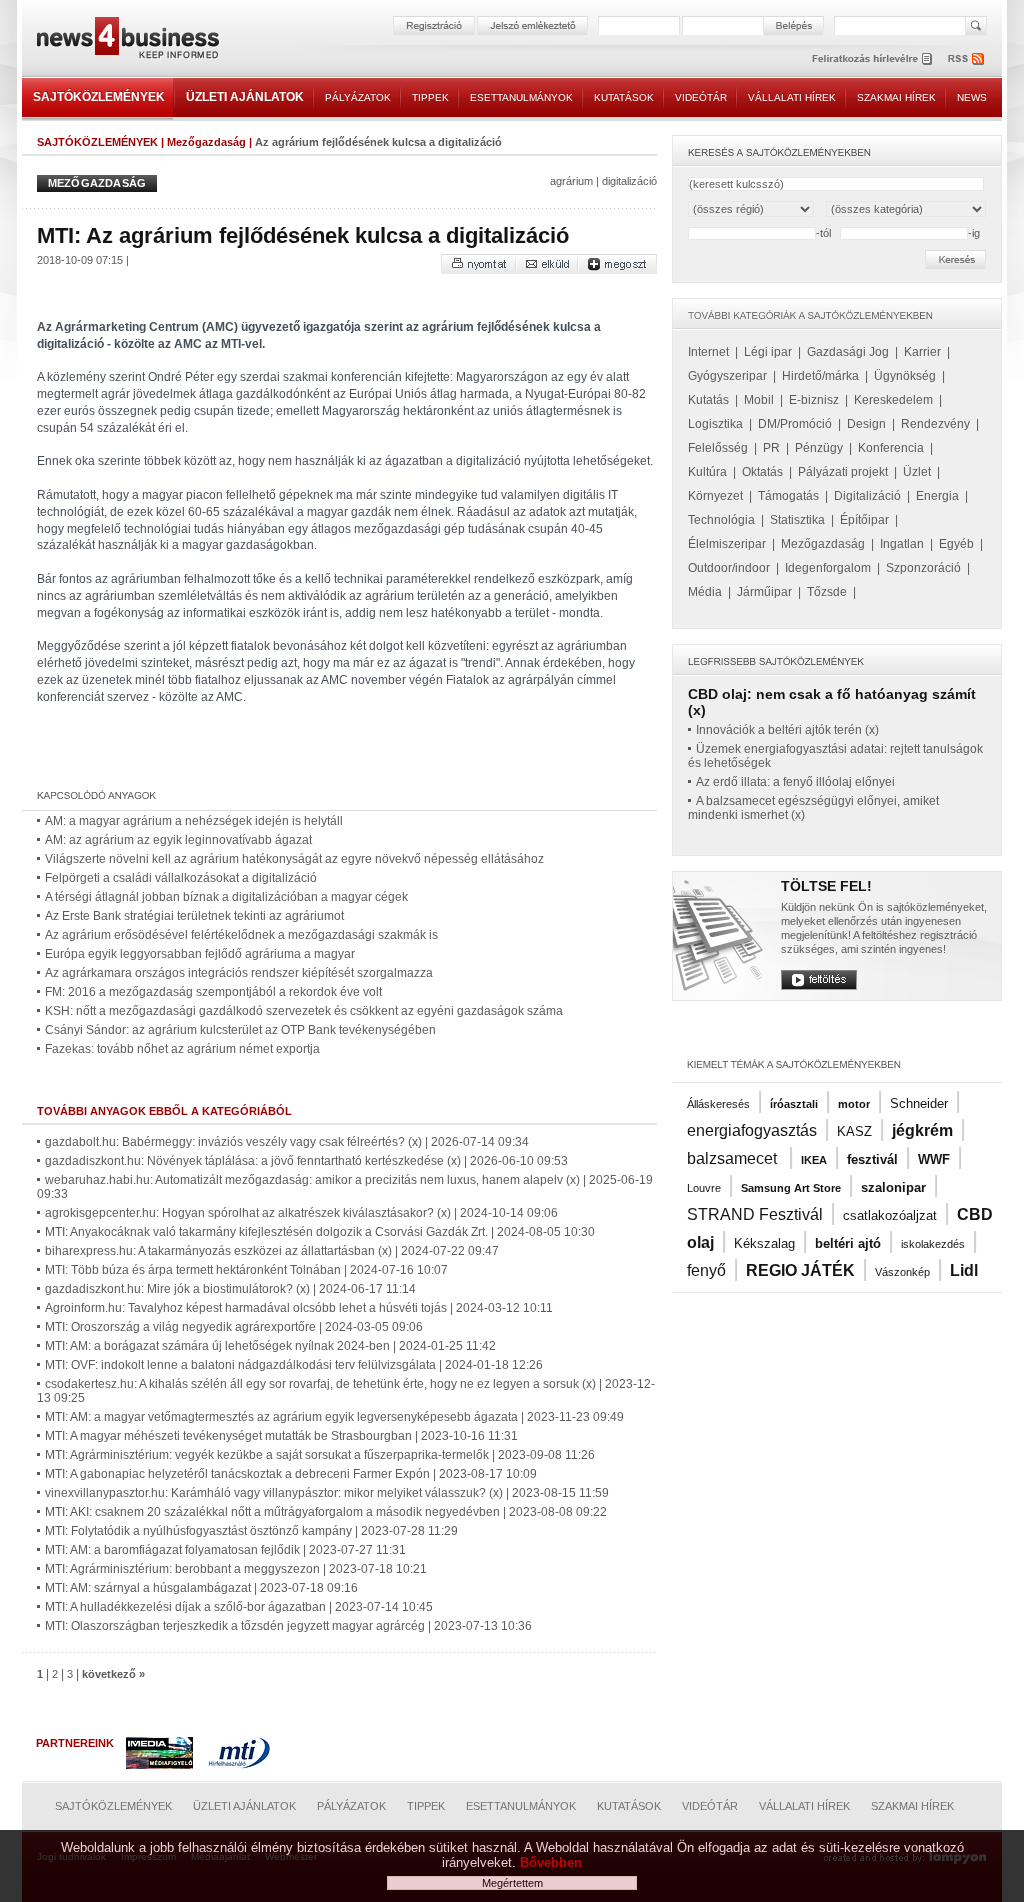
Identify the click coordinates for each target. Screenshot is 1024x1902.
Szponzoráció (923, 568)
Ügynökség (905, 376)
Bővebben (551, 1862)
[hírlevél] (872, 58)
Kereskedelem (893, 400)
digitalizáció (629, 181)
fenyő (706, 1270)
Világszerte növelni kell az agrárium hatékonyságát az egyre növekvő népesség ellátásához (294, 859)
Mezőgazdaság (206, 142)
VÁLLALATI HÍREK (792, 97)
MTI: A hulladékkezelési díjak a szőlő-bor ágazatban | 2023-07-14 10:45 (239, 1607)
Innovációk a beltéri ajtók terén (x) (787, 730)
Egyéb (956, 544)
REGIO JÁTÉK (800, 1270)
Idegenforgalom (828, 568)
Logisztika (715, 424)
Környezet (715, 496)
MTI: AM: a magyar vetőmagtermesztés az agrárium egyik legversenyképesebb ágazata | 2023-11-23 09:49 (334, 1417)
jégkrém (922, 1130)
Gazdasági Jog (848, 352)
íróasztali (794, 1104)
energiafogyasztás (752, 1130)
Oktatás (762, 472)
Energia (937, 496)
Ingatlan (902, 544)
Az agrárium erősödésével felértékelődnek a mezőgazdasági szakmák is (241, 935)
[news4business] (127, 40)
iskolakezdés (933, 1244)
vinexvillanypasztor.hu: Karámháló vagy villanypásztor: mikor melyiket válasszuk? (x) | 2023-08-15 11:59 (327, 1493)
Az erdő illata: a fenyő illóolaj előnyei (795, 782)
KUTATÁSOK (624, 97)
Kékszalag (764, 1243)
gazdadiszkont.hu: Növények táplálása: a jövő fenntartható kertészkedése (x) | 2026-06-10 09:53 (306, 1161)
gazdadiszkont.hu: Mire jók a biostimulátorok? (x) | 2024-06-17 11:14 (230, 1289)
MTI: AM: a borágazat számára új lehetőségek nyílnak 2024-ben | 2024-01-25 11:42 (270, 1346)
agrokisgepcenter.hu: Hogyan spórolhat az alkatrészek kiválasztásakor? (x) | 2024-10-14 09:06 (301, 1213)
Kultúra (707, 472)
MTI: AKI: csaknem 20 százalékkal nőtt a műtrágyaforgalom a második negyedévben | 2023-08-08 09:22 (326, 1512)
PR (771, 448)
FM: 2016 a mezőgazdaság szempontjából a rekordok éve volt (213, 992)
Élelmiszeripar (727, 544)
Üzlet (917, 472)
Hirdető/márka (820, 376)
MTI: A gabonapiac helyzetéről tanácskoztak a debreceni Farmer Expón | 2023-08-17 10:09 (291, 1474)
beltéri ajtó (848, 1243)
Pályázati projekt (843, 472)
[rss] (967, 58)
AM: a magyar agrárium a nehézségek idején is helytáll (194, 821)
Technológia (721, 520)
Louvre (704, 1188)
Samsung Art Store (791, 1188)
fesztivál (872, 1159)
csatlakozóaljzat (890, 1215)
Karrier (922, 352)
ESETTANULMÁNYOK (521, 97)
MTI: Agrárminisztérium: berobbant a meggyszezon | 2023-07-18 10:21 (236, 1569)
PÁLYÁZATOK (358, 97)
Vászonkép (902, 1272)
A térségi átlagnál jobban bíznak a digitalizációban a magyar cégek (226, 897)
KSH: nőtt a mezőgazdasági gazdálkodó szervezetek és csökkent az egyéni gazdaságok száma (304, 1011)
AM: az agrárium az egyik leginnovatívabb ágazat (178, 840)
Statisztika (797, 520)
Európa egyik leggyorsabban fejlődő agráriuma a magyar (200, 954)
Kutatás (708, 400)
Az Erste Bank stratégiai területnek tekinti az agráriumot (194, 916)
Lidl (964, 1270)
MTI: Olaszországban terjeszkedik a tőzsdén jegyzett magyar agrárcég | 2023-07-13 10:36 (288, 1626)
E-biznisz (814, 400)
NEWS (972, 97)
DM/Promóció (795, 424)
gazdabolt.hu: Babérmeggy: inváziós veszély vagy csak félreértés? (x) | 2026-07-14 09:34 (287, 1142)
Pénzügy (819, 448)
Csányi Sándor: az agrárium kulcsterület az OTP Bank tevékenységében (240, 1030)
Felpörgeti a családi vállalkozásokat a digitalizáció (181, 878)
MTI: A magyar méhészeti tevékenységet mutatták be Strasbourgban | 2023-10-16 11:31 (281, 1436)
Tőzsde (827, 592)
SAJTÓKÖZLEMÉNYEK (99, 97)
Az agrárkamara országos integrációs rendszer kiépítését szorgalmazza (239, 973)
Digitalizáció (867, 496)
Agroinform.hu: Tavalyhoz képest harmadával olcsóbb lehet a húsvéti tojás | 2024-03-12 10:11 (299, 1308)
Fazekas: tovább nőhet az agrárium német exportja (182, 1049)
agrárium (571, 181)
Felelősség (718, 448)
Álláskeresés (718, 1104)
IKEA (814, 1160)
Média (705, 592)
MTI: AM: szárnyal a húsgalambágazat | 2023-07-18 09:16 (201, 1588)
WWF (934, 1159)
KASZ (854, 1131)
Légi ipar (768, 352)
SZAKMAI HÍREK (896, 97)
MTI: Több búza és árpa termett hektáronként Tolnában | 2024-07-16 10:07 (246, 1270)
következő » (113, 1674)
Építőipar (864, 520)
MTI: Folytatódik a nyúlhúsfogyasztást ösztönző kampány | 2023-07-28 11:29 (251, 1531)
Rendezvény (935, 424)
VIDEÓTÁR (701, 97)
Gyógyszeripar (727, 376)
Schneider (919, 1103)
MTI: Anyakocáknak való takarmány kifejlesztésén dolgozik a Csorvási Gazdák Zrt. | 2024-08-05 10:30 (320, 1232)
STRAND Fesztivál (755, 1214)
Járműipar (764, 592)
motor (854, 1104)
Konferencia (891, 448)
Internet (708, 352)
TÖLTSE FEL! (826, 886)
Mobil (759, 400)
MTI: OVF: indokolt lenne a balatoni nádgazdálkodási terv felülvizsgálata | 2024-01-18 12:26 (294, 1365)
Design (866, 424)
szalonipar (893, 1187)
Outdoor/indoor (729, 568)
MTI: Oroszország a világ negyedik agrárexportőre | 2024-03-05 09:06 (234, 1327)
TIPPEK (430, 97)
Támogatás (788, 496)
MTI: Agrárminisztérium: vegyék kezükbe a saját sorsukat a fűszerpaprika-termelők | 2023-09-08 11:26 (320, 1455)
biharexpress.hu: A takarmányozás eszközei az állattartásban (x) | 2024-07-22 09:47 (272, 1251)
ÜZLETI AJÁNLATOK (245, 97)
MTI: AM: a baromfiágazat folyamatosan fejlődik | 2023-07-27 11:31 (225, 1550)
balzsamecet (734, 1158)
